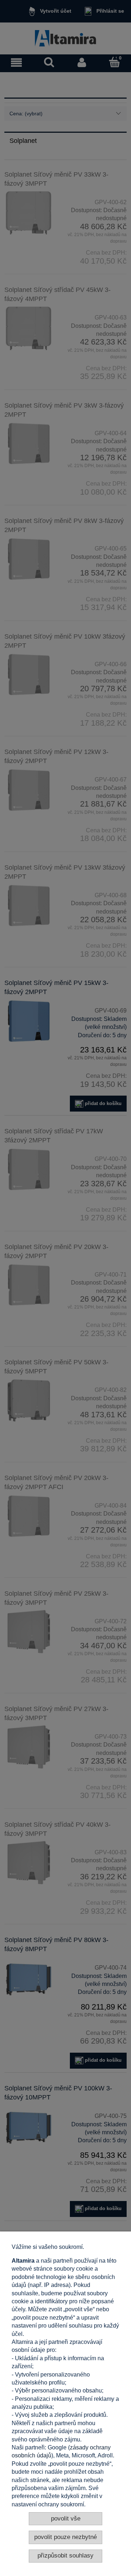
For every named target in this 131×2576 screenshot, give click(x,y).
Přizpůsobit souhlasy (65, 2556)
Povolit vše (66, 2519)
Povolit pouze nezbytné (65, 2537)
